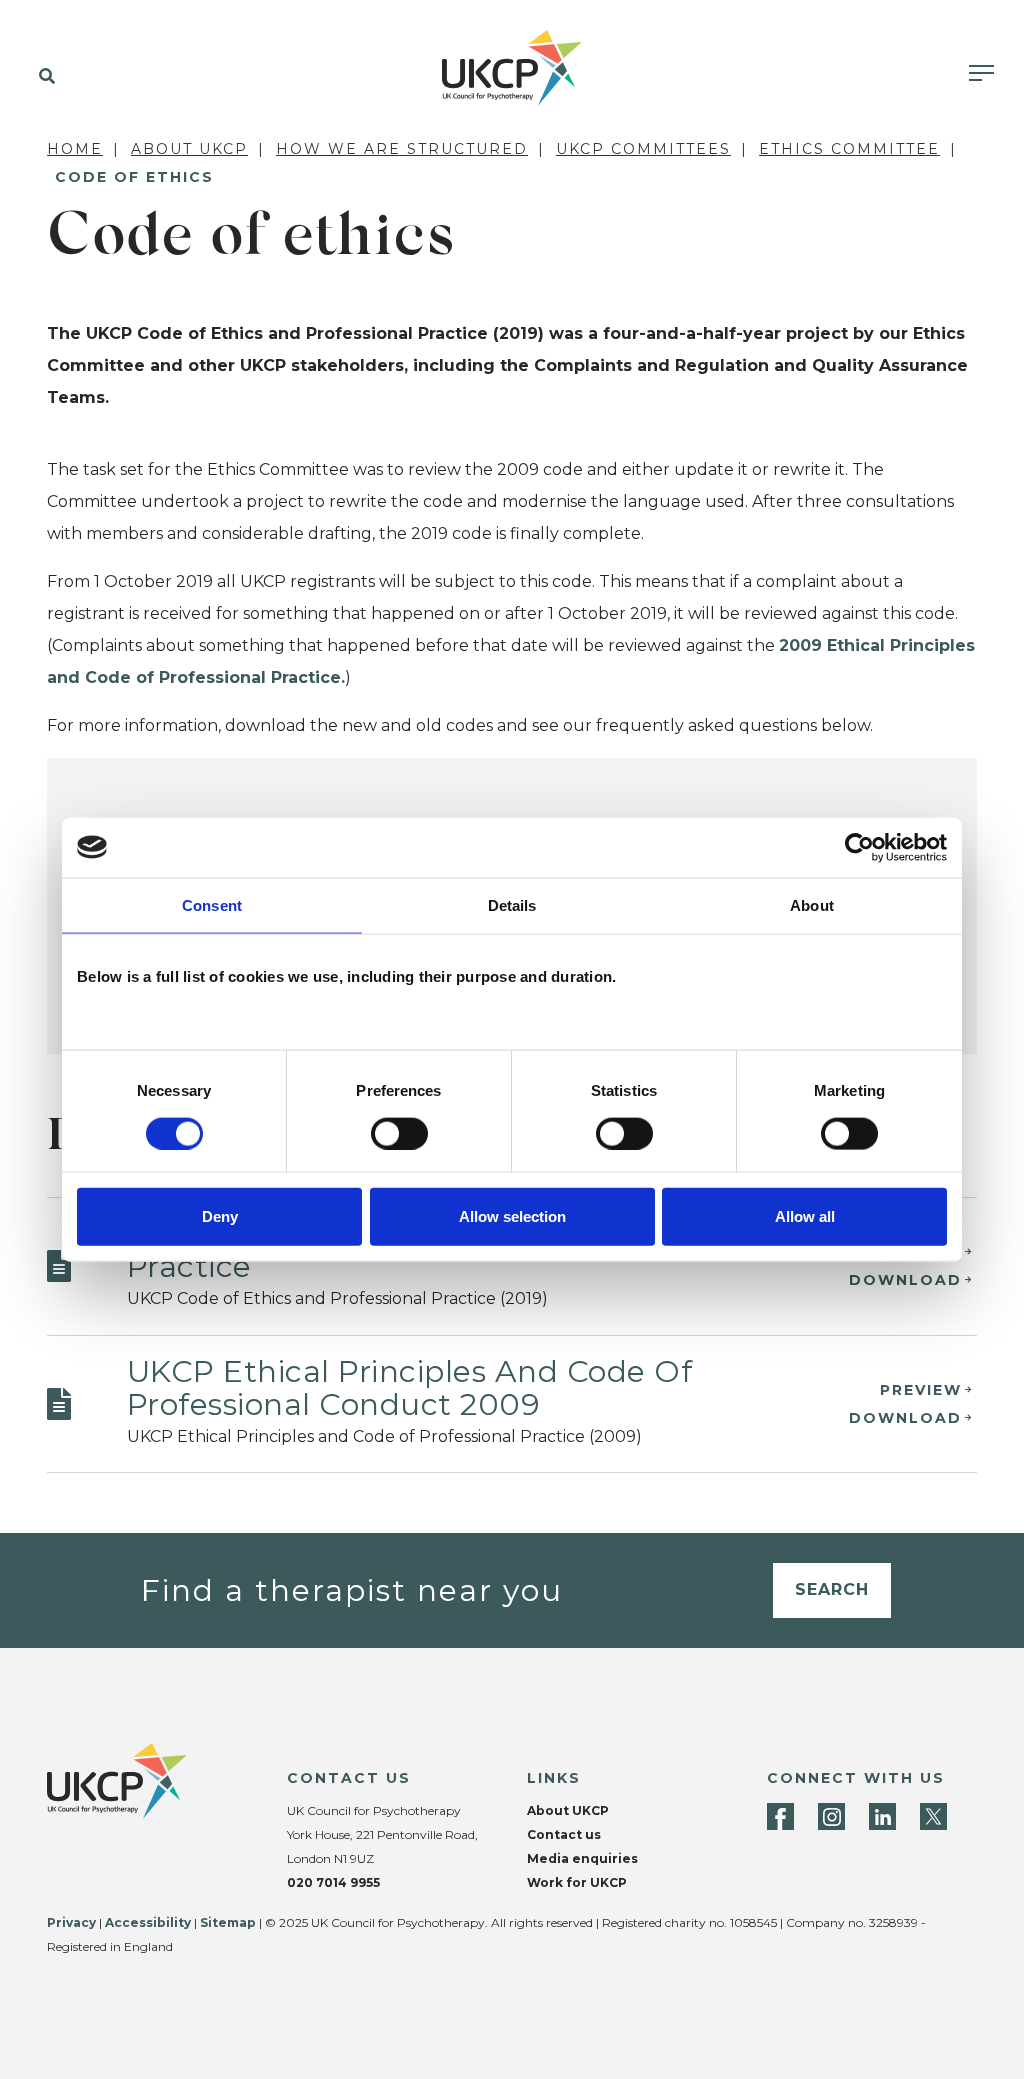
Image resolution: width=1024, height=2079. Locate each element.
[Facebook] (780, 1816)
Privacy (71, 1922)
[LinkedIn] (882, 1816)
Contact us (564, 1834)
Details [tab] (512, 904)
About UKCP (189, 149)
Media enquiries (582, 1858)
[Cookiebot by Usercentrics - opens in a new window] (859, 847)
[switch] (399, 1133)
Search (832, 1589)
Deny (220, 1216)
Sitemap (228, 1922)
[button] (42, 77)
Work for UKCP (577, 1882)
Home (75, 149)
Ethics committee (849, 149)
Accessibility (148, 1922)
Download (905, 1280)
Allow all (805, 1216)
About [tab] (812, 904)
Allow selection (512, 1216)
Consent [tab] (212, 904)
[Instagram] (831, 1816)
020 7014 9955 (333, 1882)
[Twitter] (933, 1816)
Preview (921, 1390)
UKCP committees (643, 149)
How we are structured (402, 149)
